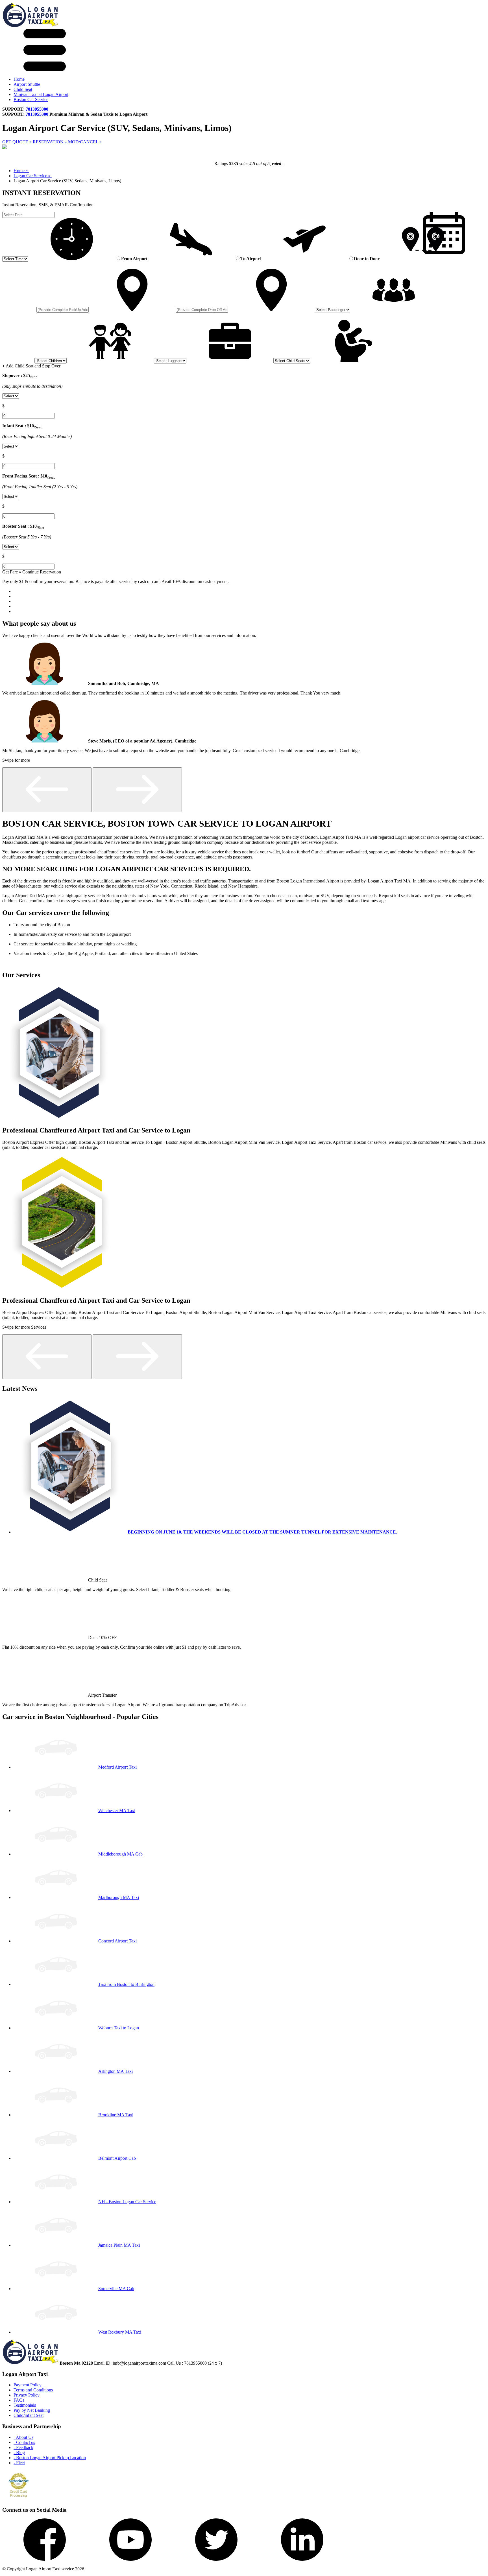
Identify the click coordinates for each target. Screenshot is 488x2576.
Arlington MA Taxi (116, 2071)
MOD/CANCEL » (85, 142)
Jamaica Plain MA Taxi (119, 2245)
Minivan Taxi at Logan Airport (41, 94)
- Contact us (24, 2442)
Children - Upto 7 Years (18, 315)
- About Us (23, 2437)
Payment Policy (28, 2385)
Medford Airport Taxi (117, 1767)
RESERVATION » (50, 142)
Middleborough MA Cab (120, 1854)
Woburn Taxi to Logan (119, 2028)
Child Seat (23, 89)
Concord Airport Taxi (117, 1941)
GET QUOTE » (17, 142)
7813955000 (37, 109)
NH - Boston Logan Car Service (127, 2202)
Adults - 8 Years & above (19, 264)
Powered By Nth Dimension (112, 2569)
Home (19, 79)
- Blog (19, 2453)
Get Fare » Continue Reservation (32, 572)
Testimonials (25, 2405)
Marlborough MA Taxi (119, 1897)
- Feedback (23, 2447)
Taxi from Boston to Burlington (126, 1984)
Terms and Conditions (33, 2390)
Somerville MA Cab (116, 2289)
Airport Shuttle (27, 84)
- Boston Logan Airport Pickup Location (50, 2458)
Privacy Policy (27, 2395)
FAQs (19, 2400)
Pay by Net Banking (32, 2410)
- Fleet (19, 2463)
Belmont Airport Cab (117, 2158)
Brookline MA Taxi (116, 2115)
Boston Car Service (31, 99)
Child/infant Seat (29, 2415)
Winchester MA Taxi (117, 1811)
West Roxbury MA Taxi (120, 2332)
